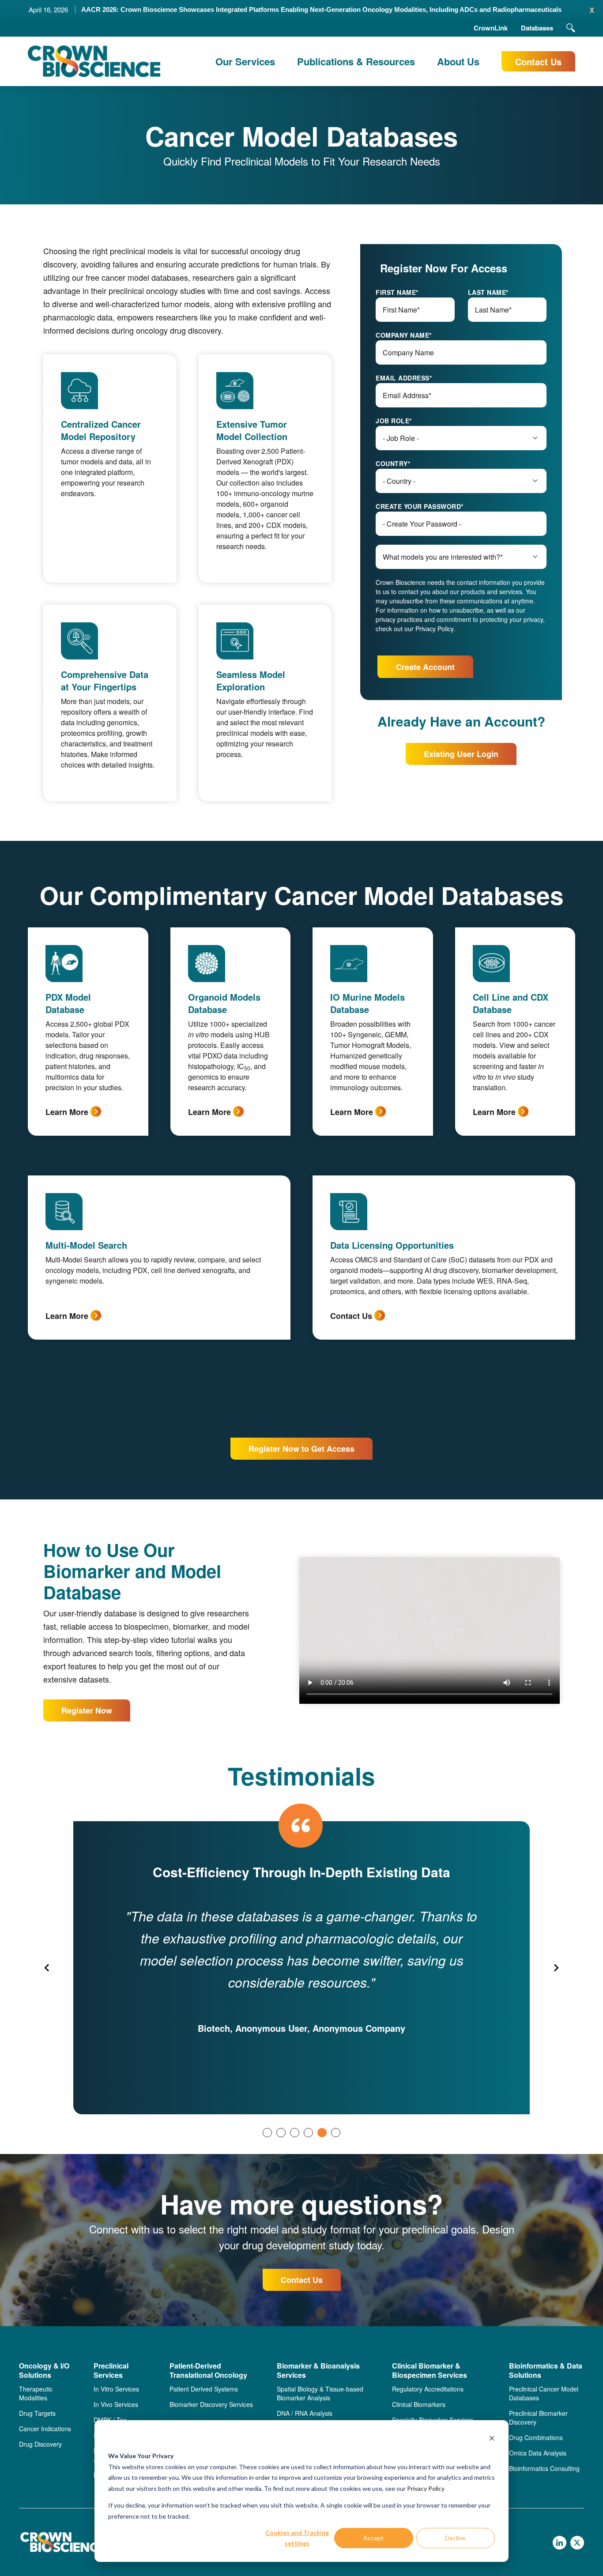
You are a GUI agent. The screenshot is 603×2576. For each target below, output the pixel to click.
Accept (373, 2538)
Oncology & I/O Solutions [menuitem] (44, 2371)
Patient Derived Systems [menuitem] (204, 2389)
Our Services (245, 61)
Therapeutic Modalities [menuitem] (36, 2393)
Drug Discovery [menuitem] (40, 2444)
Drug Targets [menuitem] (37, 2413)
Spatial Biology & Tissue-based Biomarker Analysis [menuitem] (320, 2393)
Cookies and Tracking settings (297, 2538)
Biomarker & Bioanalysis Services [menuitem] (318, 2371)
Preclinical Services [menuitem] (111, 2371)
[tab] (267, 2133)
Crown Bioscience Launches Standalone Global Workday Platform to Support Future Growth (321, 9)
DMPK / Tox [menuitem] (110, 2420)
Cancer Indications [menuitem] (45, 2429)
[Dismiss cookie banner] (492, 2439)
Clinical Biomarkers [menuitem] (419, 2404)
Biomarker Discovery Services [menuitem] (211, 2404)
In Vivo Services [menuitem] (116, 2404)
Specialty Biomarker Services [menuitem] (433, 2420)
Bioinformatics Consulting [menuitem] (544, 2468)
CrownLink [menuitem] (491, 28)
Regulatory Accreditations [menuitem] (428, 2389)
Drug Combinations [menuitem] (536, 2437)
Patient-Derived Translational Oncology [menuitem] (208, 2371)
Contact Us (538, 62)
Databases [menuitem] (537, 28)
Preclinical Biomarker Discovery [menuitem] (538, 2418)
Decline (455, 2538)
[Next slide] (556, 1968)
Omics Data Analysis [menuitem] (538, 2453)
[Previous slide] (47, 1968)
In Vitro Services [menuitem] (116, 2389)
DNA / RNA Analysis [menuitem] (305, 2413)
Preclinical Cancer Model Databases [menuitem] (544, 2393)
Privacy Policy (426, 2488)
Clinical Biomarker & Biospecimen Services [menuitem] (430, 2371)
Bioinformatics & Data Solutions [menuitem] (546, 2371)
